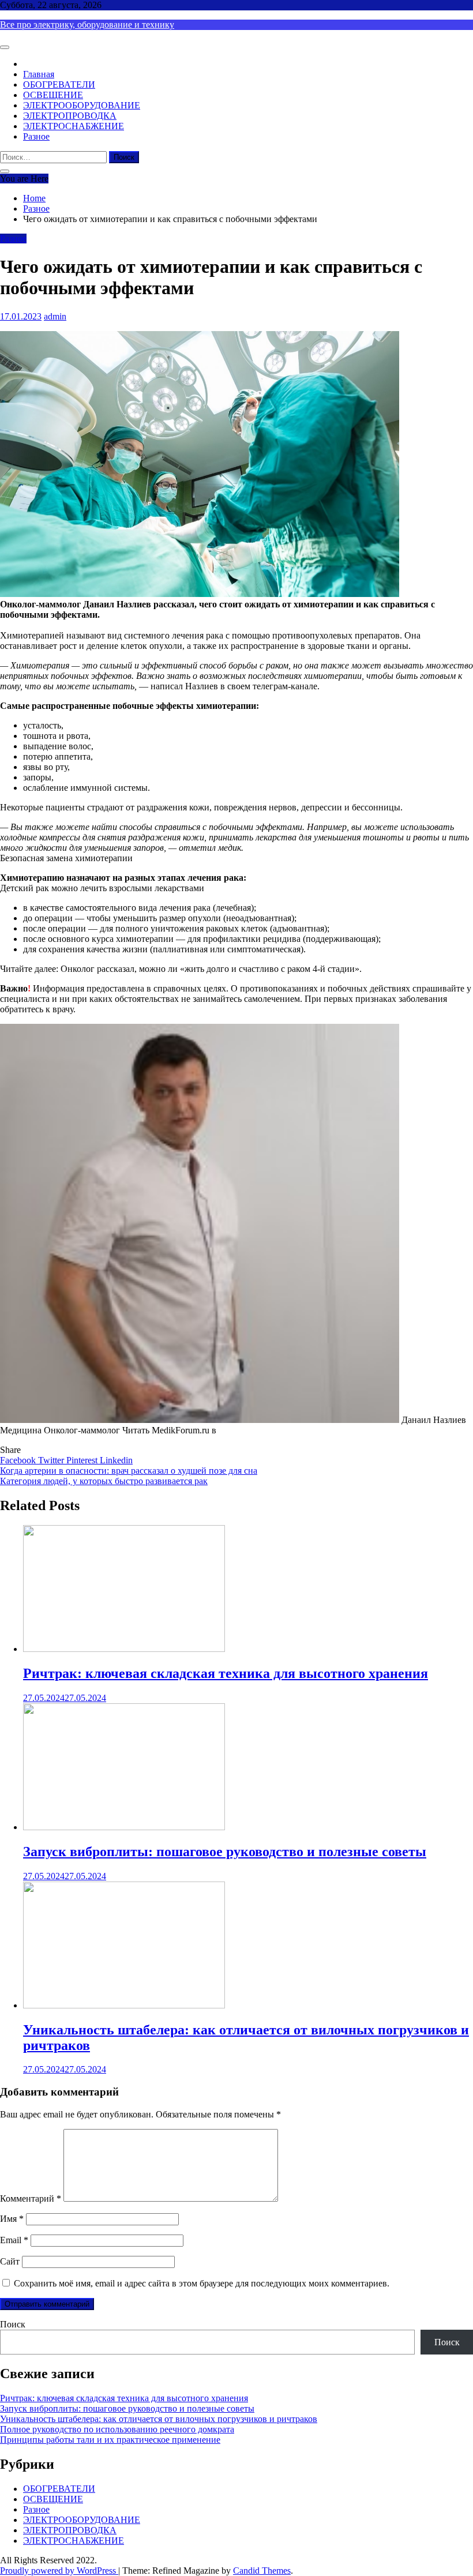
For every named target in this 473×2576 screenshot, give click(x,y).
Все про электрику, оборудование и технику (87, 25)
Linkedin (116, 1460)
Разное (36, 136)
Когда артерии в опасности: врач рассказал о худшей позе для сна (129, 1471)
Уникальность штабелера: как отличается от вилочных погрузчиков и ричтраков (159, 2419)
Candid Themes (262, 2571)
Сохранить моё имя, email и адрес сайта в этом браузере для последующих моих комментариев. (202, 2283)
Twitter (52, 1460)
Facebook (19, 1460)
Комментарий (31, 2198)
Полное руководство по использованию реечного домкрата (117, 2429)
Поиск (13, 2324)
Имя (12, 2219)
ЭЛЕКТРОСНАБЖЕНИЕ (74, 126)
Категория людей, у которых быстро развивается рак (104, 1481)
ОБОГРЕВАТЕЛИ (59, 85)
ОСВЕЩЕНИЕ (53, 95)
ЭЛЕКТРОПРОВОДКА (70, 116)
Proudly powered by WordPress (59, 2571)
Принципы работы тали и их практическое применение (110, 2440)
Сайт (10, 2261)
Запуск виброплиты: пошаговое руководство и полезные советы (225, 1852)
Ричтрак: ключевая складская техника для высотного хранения (226, 1673)
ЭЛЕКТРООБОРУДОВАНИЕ (82, 105)
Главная (39, 74)
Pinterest (83, 1460)
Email (14, 2240)
